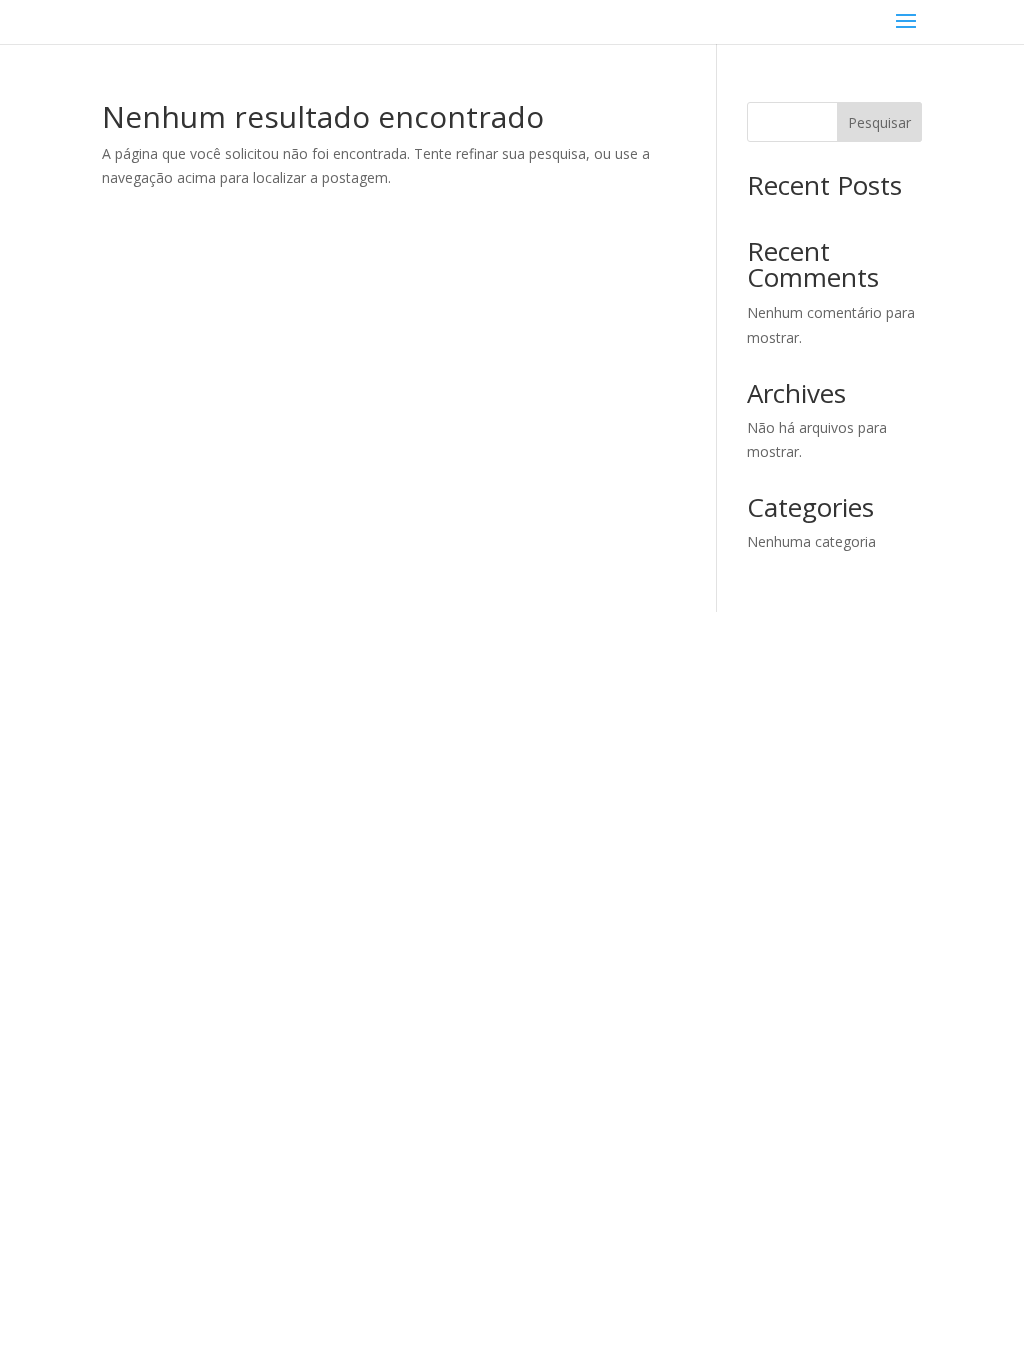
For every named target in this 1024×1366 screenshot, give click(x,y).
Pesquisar (879, 122)
